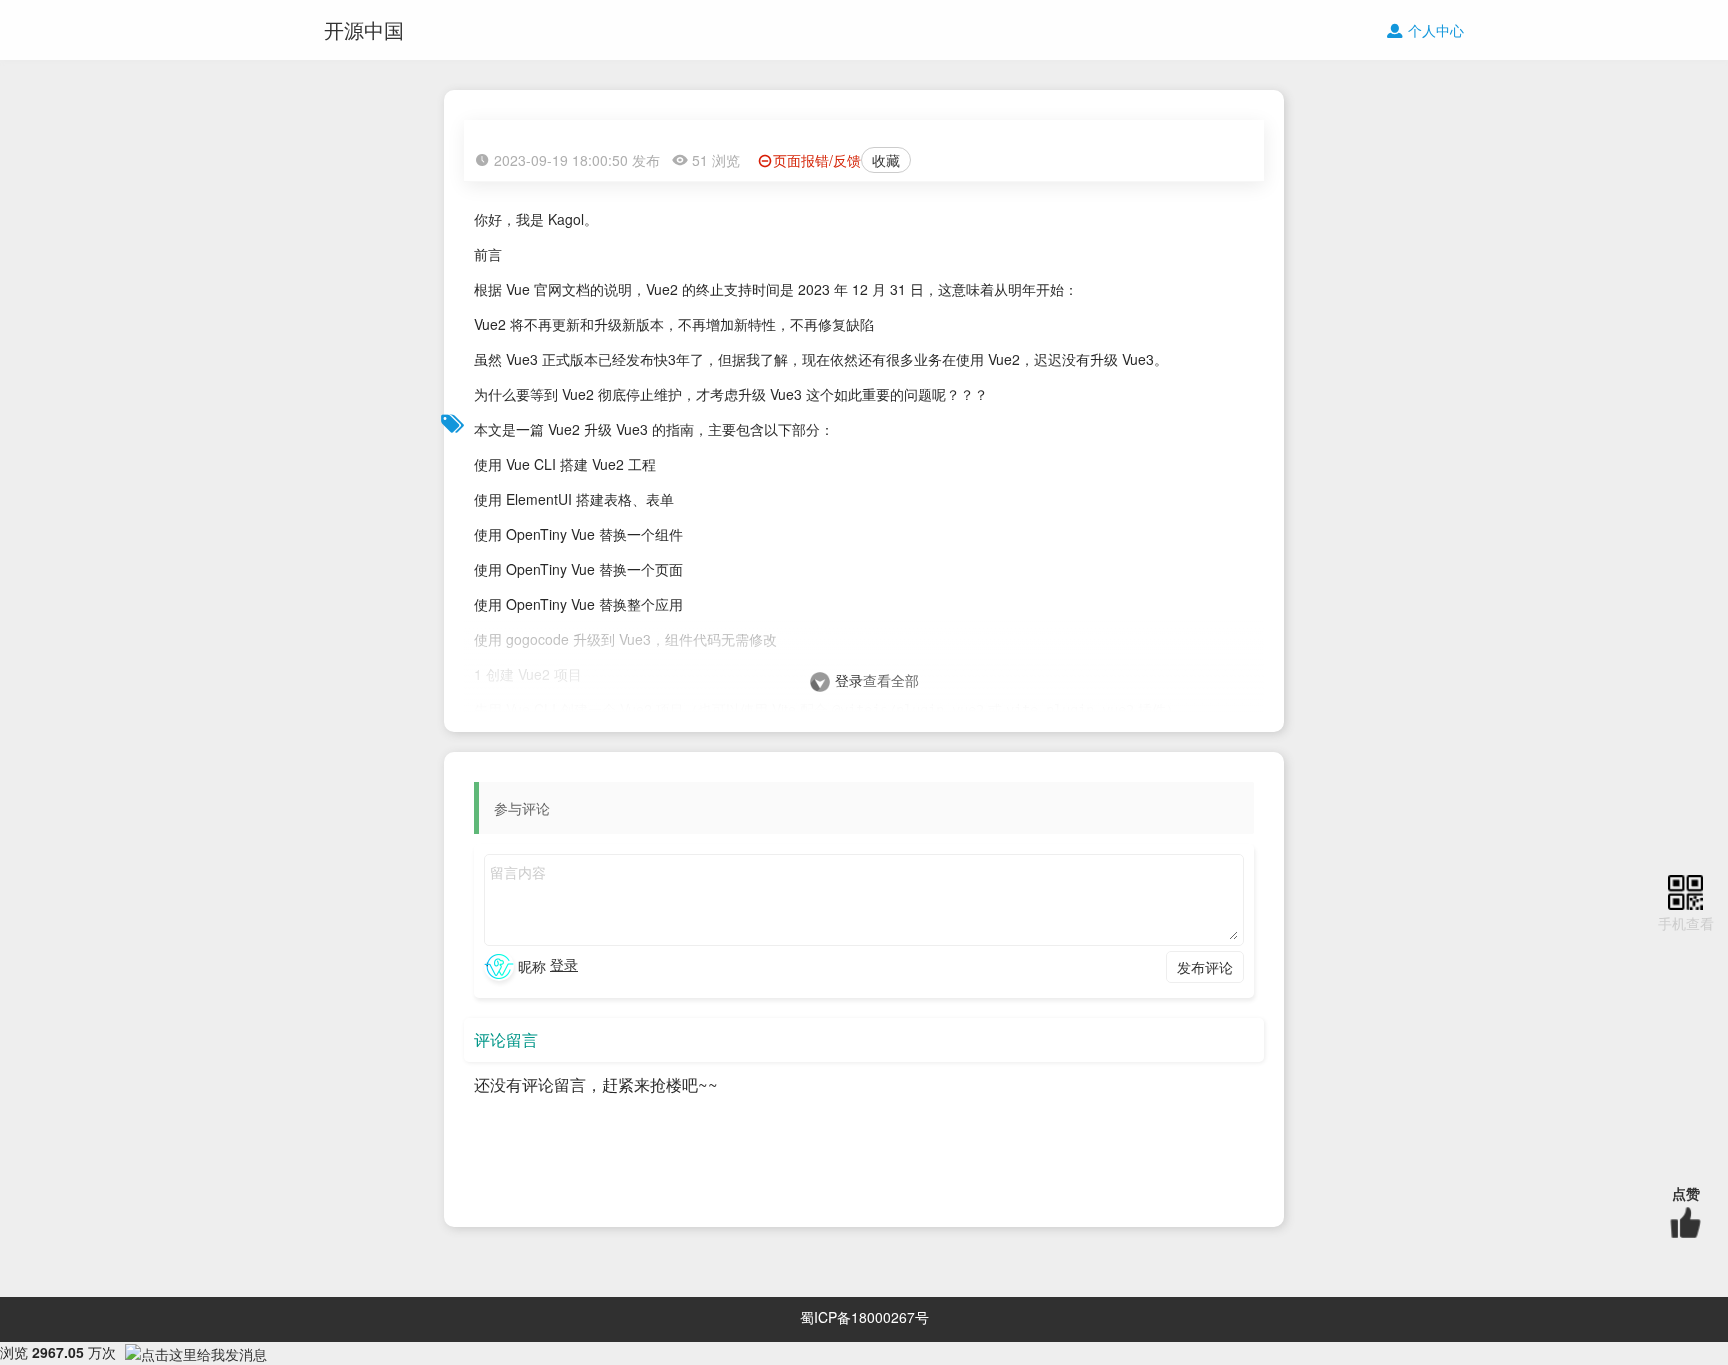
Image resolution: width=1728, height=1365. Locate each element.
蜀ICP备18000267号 (864, 1317)
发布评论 (1205, 967)
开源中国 (364, 29)
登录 (849, 680)
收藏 (886, 160)
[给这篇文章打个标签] (452, 420)
